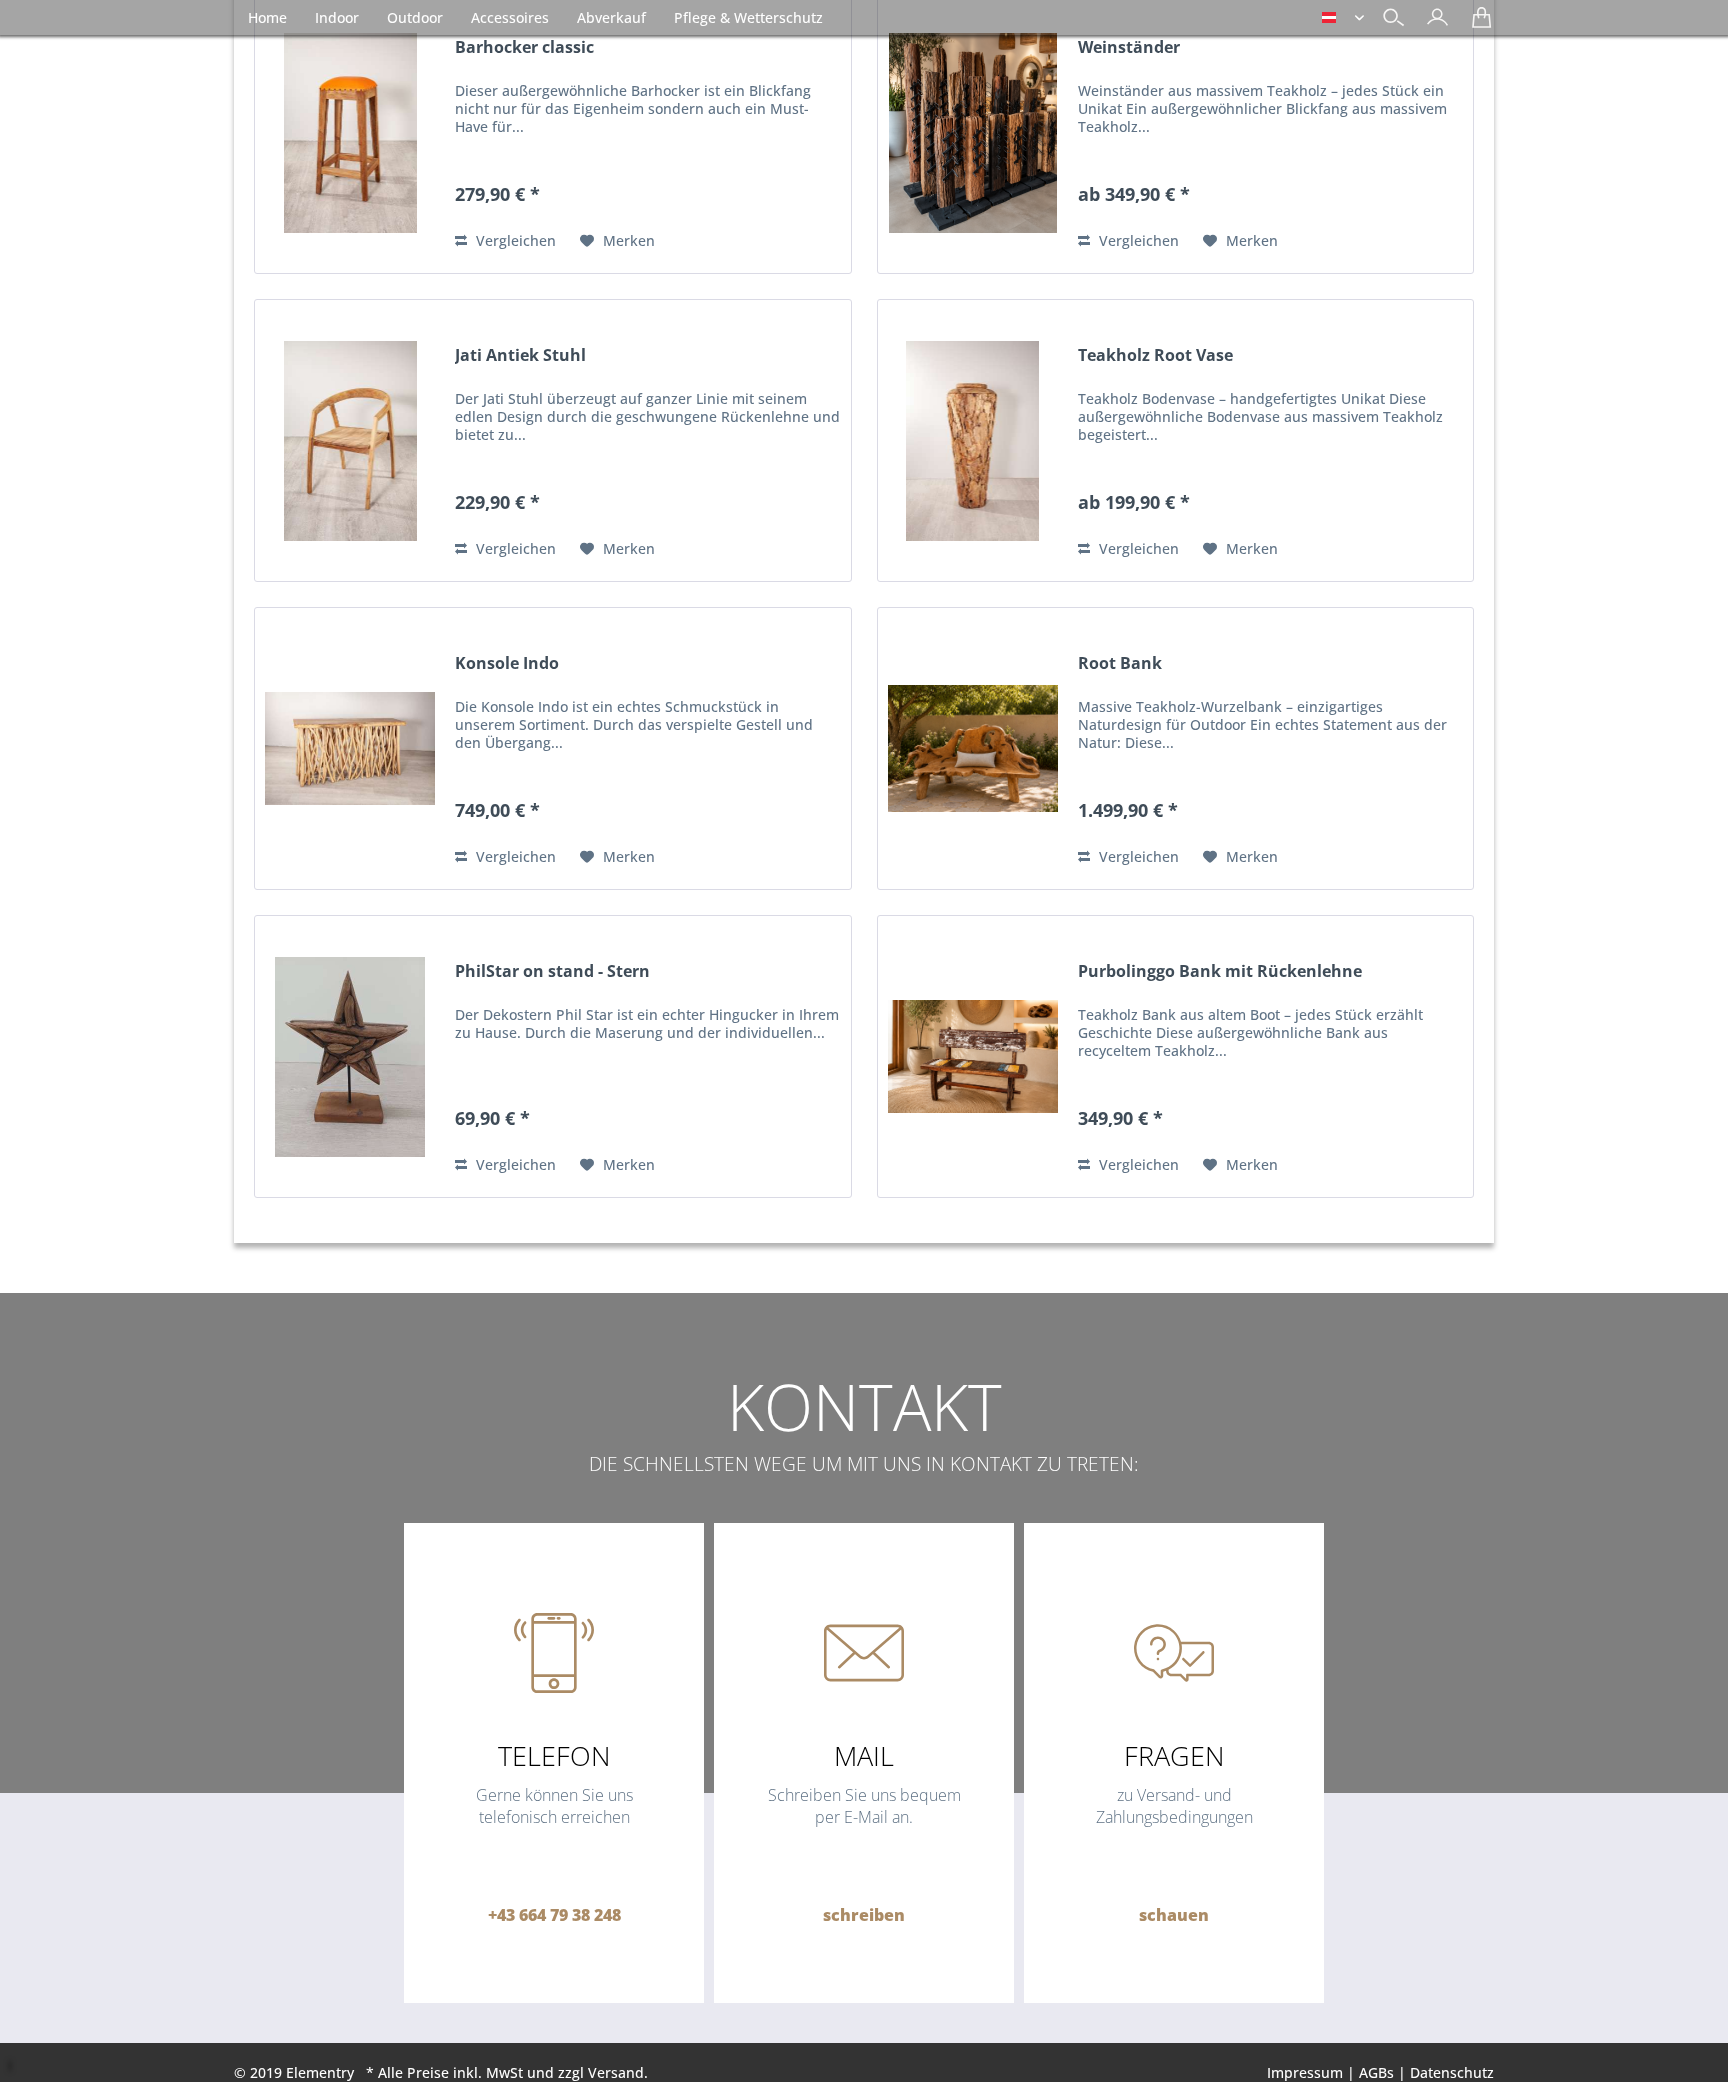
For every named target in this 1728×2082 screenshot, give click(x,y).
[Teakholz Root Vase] (973, 440)
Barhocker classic (524, 47)
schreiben (864, 1915)
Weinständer (1129, 47)
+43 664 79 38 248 (554, 1915)
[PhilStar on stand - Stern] (350, 1056)
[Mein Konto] (1432, 24)
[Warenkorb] (1476, 24)
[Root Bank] (973, 748)
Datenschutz (1452, 2072)
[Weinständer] (973, 132)
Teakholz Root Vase (1155, 355)
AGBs (1376, 2072)
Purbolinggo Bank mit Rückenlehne (1220, 971)
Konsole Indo (507, 663)
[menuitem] (1432, 19)
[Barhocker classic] (350, 132)
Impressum (1305, 2072)
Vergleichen (514, 240)
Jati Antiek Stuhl (520, 355)
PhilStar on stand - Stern (552, 971)
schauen (1174, 1915)
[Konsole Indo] (350, 748)
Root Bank (1120, 663)
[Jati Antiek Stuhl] (350, 440)
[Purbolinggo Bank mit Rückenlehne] (973, 1056)
